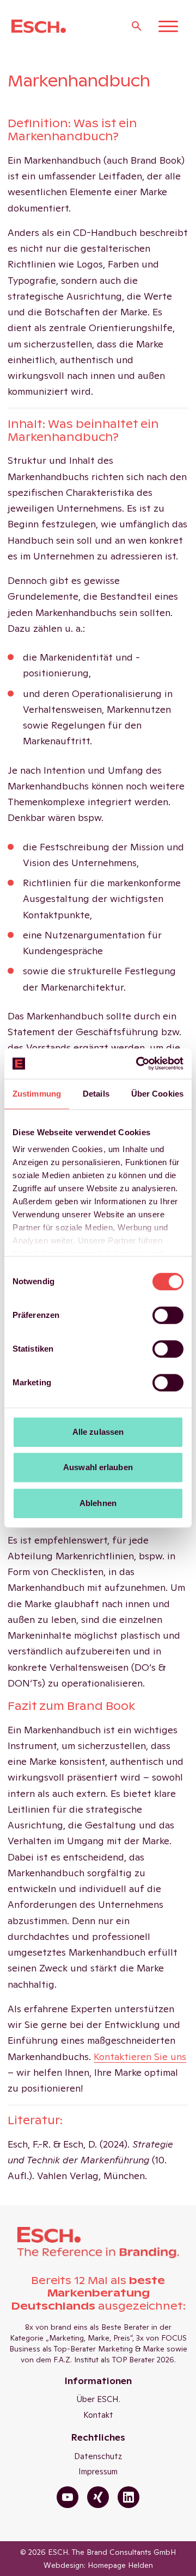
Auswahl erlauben (98, 1467)
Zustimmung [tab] (37, 1094)
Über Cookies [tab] (157, 1094)
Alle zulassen (98, 1432)
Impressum (98, 2471)
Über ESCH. (98, 2399)
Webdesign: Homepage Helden (98, 2565)
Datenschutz (98, 2456)
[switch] (168, 1315)
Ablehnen (98, 1503)
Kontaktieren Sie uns (140, 2057)
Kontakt (98, 2415)
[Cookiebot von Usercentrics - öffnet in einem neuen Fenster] (138, 1063)
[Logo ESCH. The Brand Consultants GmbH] (39, 26)
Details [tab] (96, 1094)
